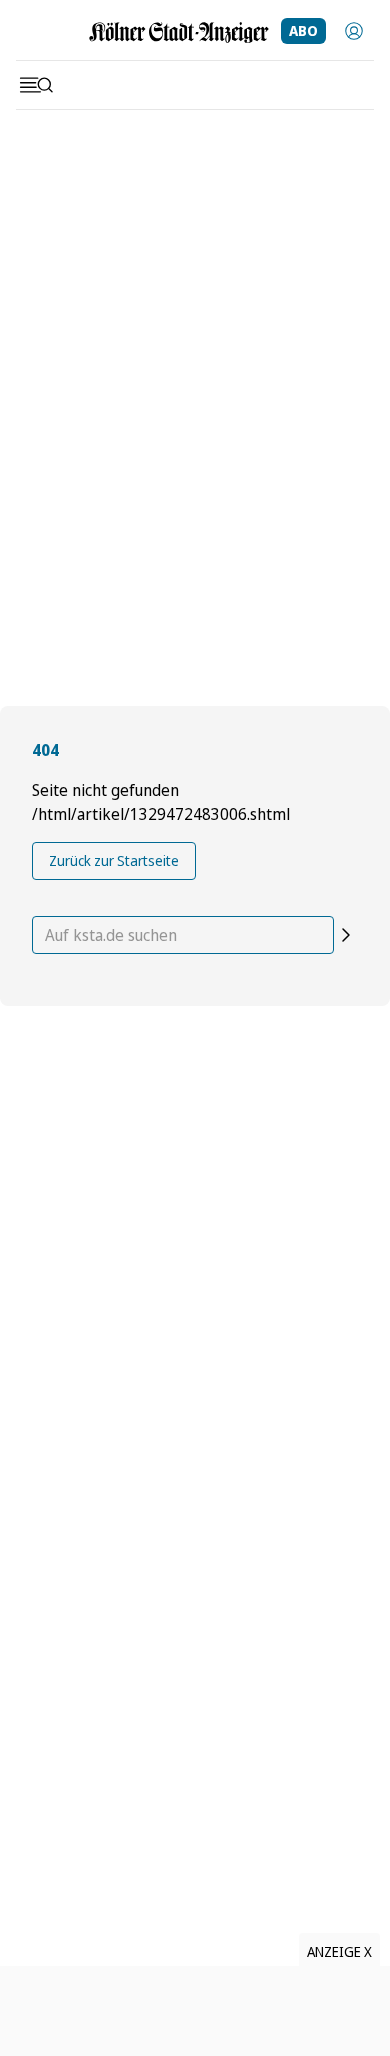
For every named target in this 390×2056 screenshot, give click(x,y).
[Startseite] (179, 32)
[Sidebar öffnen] (36, 85)
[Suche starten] (346, 935)
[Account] (354, 31)
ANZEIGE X (339, 1951)
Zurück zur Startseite (114, 860)
